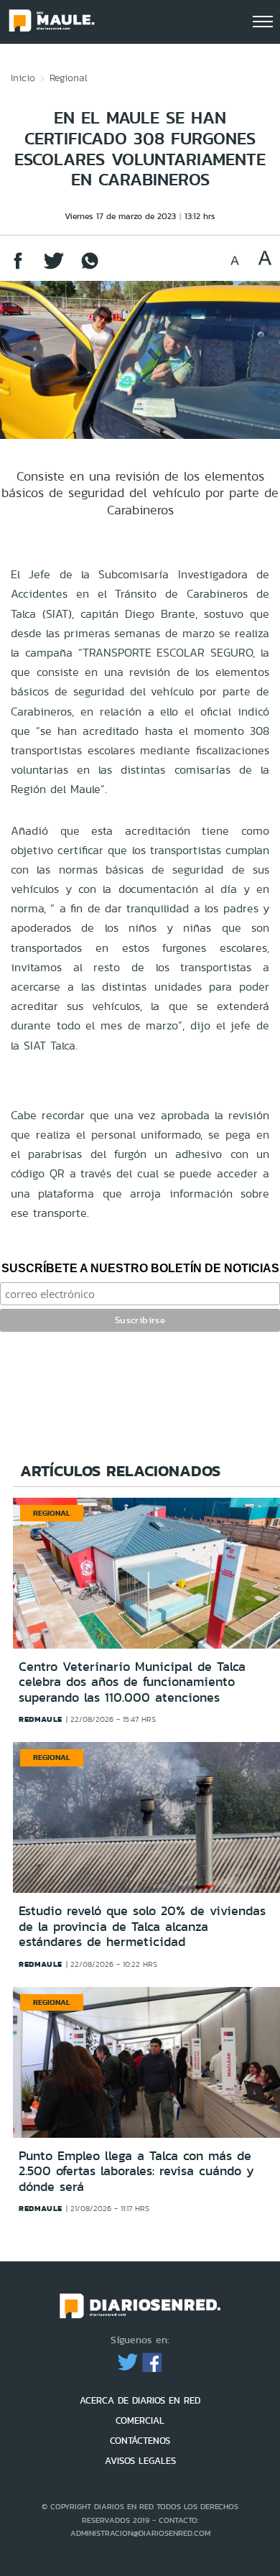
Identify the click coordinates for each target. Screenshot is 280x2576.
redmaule (41, 1719)
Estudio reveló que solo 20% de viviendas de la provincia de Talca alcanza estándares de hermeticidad (142, 1926)
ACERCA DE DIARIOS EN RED (140, 2400)
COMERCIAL (140, 2420)
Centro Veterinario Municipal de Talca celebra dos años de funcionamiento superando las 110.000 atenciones (132, 1682)
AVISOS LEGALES (140, 2461)
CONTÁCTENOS (140, 2441)
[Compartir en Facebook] (18, 268)
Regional (69, 78)
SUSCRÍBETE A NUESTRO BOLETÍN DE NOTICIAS (140, 1268)
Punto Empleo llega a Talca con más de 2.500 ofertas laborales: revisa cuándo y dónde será (136, 2171)
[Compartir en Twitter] (54, 268)
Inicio (23, 78)
